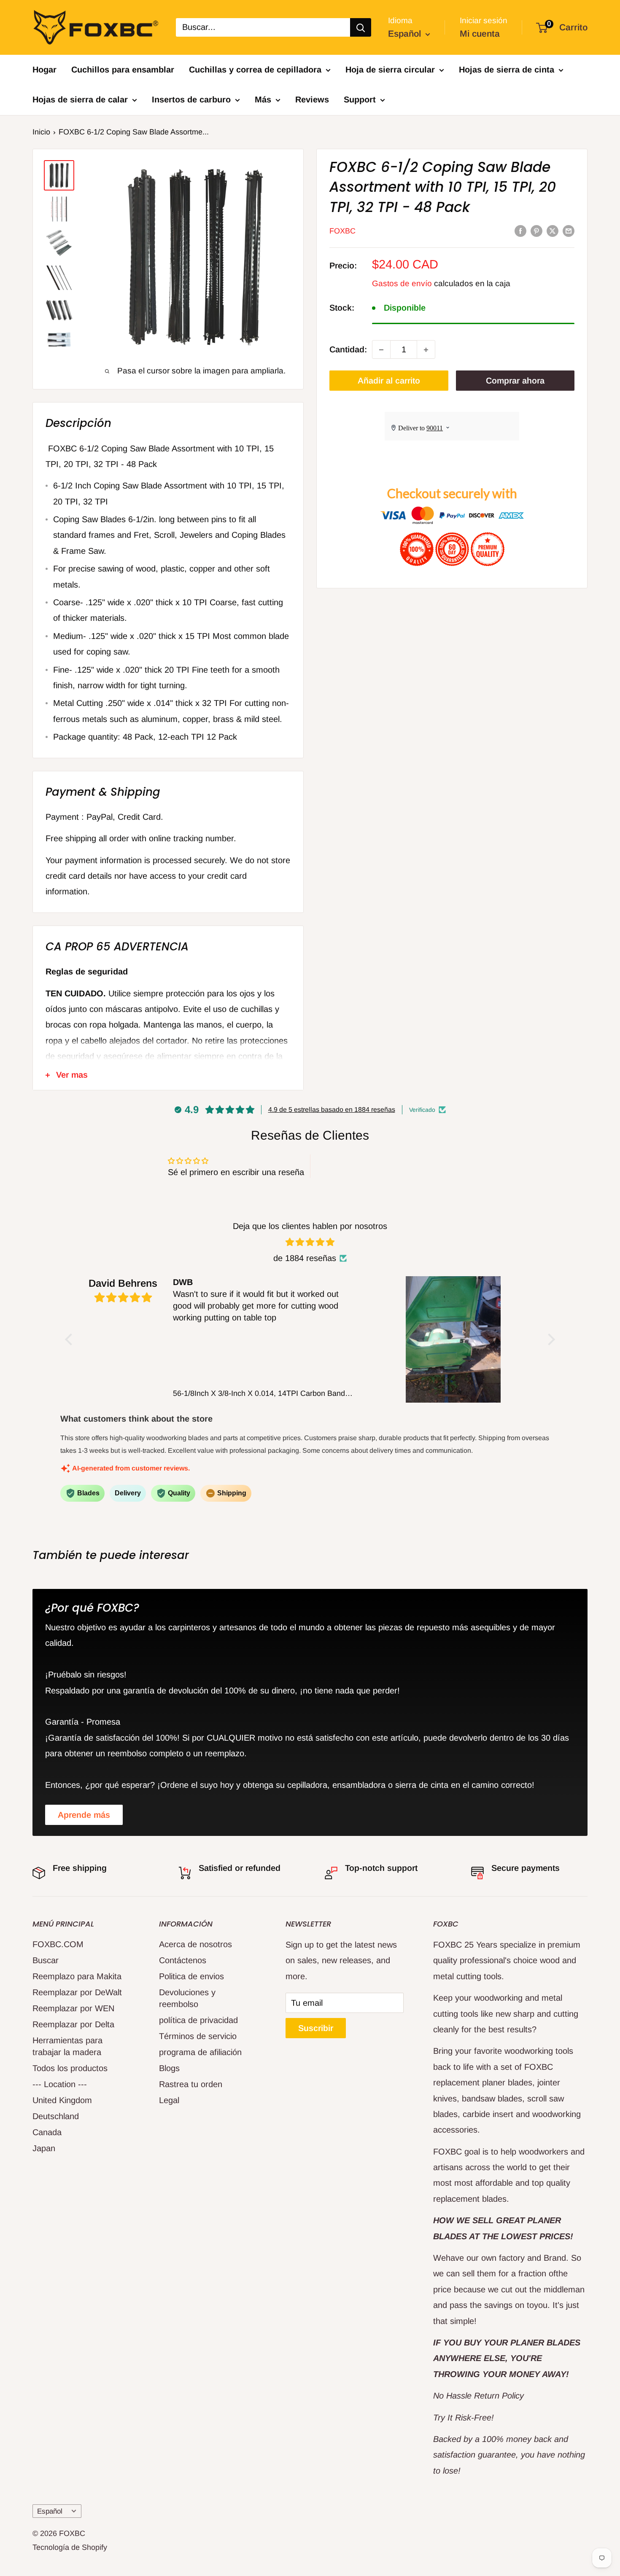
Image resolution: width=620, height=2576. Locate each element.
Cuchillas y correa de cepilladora (255, 70)
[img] (310, 1242)
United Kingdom (62, 2100)
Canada (47, 2132)
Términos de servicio (198, 2036)
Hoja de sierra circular (390, 70)
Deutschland (56, 2116)
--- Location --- (60, 2084)
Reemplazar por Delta (73, 2024)
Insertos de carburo (191, 99)
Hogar (44, 70)
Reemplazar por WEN (73, 2008)
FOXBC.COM (58, 1944)
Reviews (312, 99)
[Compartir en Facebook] (520, 230)
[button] (71, 1339)
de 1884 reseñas (305, 1258)
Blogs (169, 2068)
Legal (169, 2100)
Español (50, 2511)
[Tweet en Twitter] (553, 230)
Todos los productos (70, 2068)
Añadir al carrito (389, 381)
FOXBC (342, 231)
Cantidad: (348, 349)
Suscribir (316, 2028)
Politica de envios (191, 1976)
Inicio (41, 132)
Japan (44, 2148)
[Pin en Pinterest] (536, 230)
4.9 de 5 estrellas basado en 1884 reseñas (332, 1110)
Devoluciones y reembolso (187, 1998)
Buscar (46, 1960)
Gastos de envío (402, 283)
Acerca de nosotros (195, 1944)
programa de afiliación (200, 2052)
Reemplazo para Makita (77, 1976)
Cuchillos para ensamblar (123, 70)
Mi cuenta (480, 34)
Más (263, 99)
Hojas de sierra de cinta (507, 70)
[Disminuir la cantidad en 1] (381, 350)
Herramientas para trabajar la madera (67, 2046)
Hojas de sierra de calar (80, 99)
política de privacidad (198, 2020)
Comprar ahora (515, 381)
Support (360, 99)
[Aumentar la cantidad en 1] (426, 350)
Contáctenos (183, 1960)
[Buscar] (361, 27)
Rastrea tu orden (191, 2084)
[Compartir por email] (569, 230)
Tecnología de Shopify (70, 2547)
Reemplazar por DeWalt (77, 1992)
